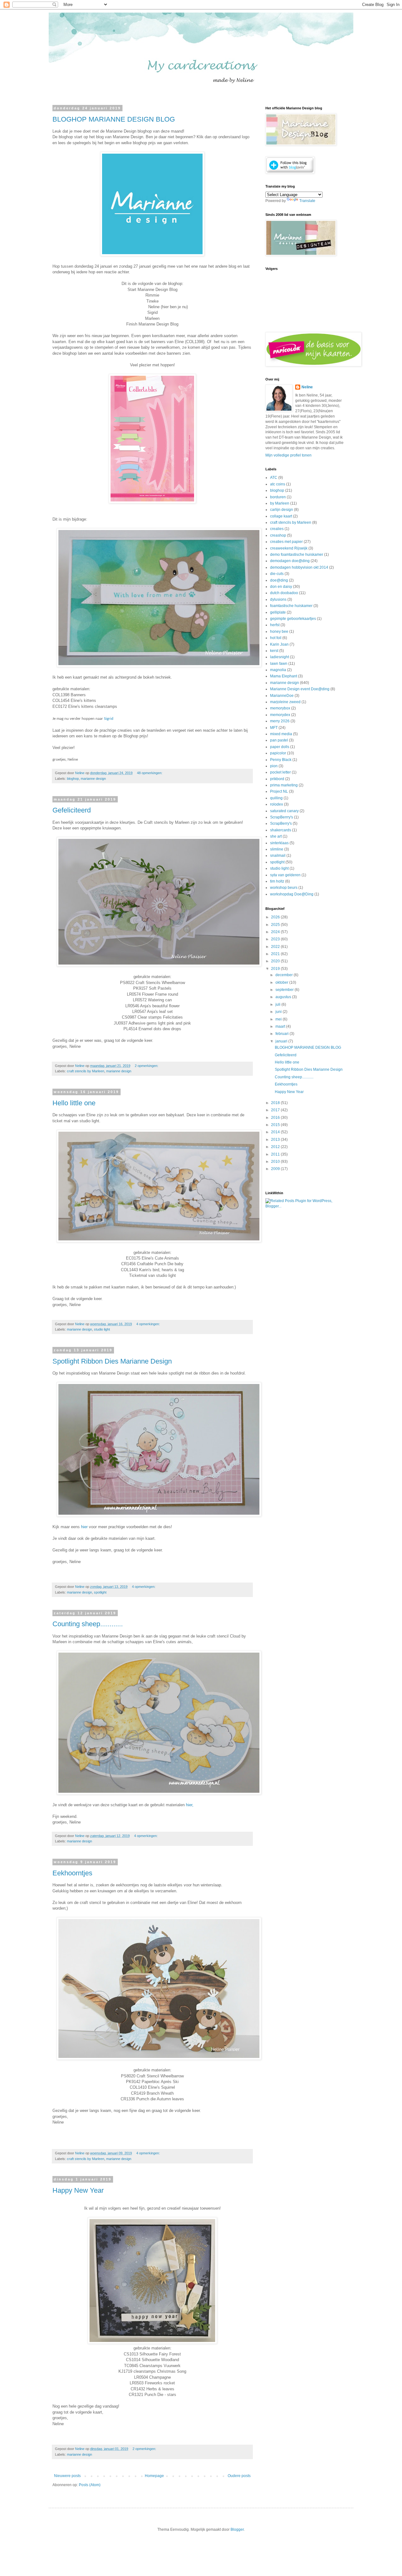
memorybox (280, 708)
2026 (276, 917)
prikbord (277, 779)
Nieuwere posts (67, 2476)
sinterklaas (279, 843)
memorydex (280, 715)
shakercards (281, 830)
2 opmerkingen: (147, 1066)
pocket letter (280, 772)
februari (282, 1034)
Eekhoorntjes (72, 1873)
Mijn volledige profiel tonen (288, 455)
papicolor (278, 753)
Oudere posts (239, 2476)
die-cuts (277, 574)
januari (282, 1041)
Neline (307, 387)
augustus (284, 997)
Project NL (279, 791)
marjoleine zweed (285, 702)
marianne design (93, 779)
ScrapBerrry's (282, 817)
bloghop (73, 779)
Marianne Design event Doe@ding (300, 689)
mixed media (281, 734)
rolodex (277, 804)
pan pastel (279, 740)
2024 (276, 932)
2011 (276, 1154)
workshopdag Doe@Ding (292, 894)
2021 (276, 954)
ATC (274, 478)
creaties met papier (286, 542)
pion (274, 766)
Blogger (237, 2530)
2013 (276, 1140)
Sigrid (109, 719)
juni (279, 1012)
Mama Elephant (284, 676)
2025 (276, 925)
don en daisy (281, 587)
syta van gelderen (285, 875)
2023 (276, 939)
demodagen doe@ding (290, 561)
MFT (274, 728)
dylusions (278, 599)
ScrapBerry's (281, 823)
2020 (276, 961)
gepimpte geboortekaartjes (293, 619)
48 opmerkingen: (150, 773)
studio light (102, 1329)
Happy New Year (78, 2190)
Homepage (154, 2476)
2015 (276, 1125)
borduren (278, 497)
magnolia (278, 670)
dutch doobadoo (284, 593)
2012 (276, 1147)
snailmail (278, 856)
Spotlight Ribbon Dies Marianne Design (112, 1361)
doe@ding (279, 580)
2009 (276, 1169)
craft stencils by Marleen (86, 1071)
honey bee (279, 632)
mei (279, 1019)
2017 (276, 1110)
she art (276, 836)
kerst (274, 651)
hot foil (276, 638)
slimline (277, 849)
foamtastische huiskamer (291, 606)
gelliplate (278, 612)
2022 (276, 947)
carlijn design (282, 510)
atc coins (278, 484)
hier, (190, 1805)
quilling (276, 798)
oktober (282, 982)
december (285, 975)
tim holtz (277, 881)
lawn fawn (279, 664)
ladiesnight (280, 657)
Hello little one (74, 1103)
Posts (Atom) (90, 2485)
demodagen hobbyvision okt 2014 (299, 567)
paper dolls (280, 747)
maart (281, 1026)
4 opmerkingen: (149, 1324)
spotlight (100, 1592)
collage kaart (281, 516)
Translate (307, 201)
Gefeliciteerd (72, 810)
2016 (276, 1118)
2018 (276, 1103)
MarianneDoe (282, 696)
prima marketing (284, 785)
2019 (276, 969)
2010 (276, 1162)
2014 (276, 1132)
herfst (275, 625)
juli (278, 1004)
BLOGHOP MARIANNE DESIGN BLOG (114, 119)
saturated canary (284, 811)
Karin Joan (279, 644)
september (285, 990)
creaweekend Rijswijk (289, 548)
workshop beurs (284, 888)
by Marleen (280, 503)
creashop (278, 535)
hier (85, 1527)
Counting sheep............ (88, 1624)
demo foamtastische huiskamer (297, 555)
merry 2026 (280, 721)
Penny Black (281, 760)
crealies (277, 529)
